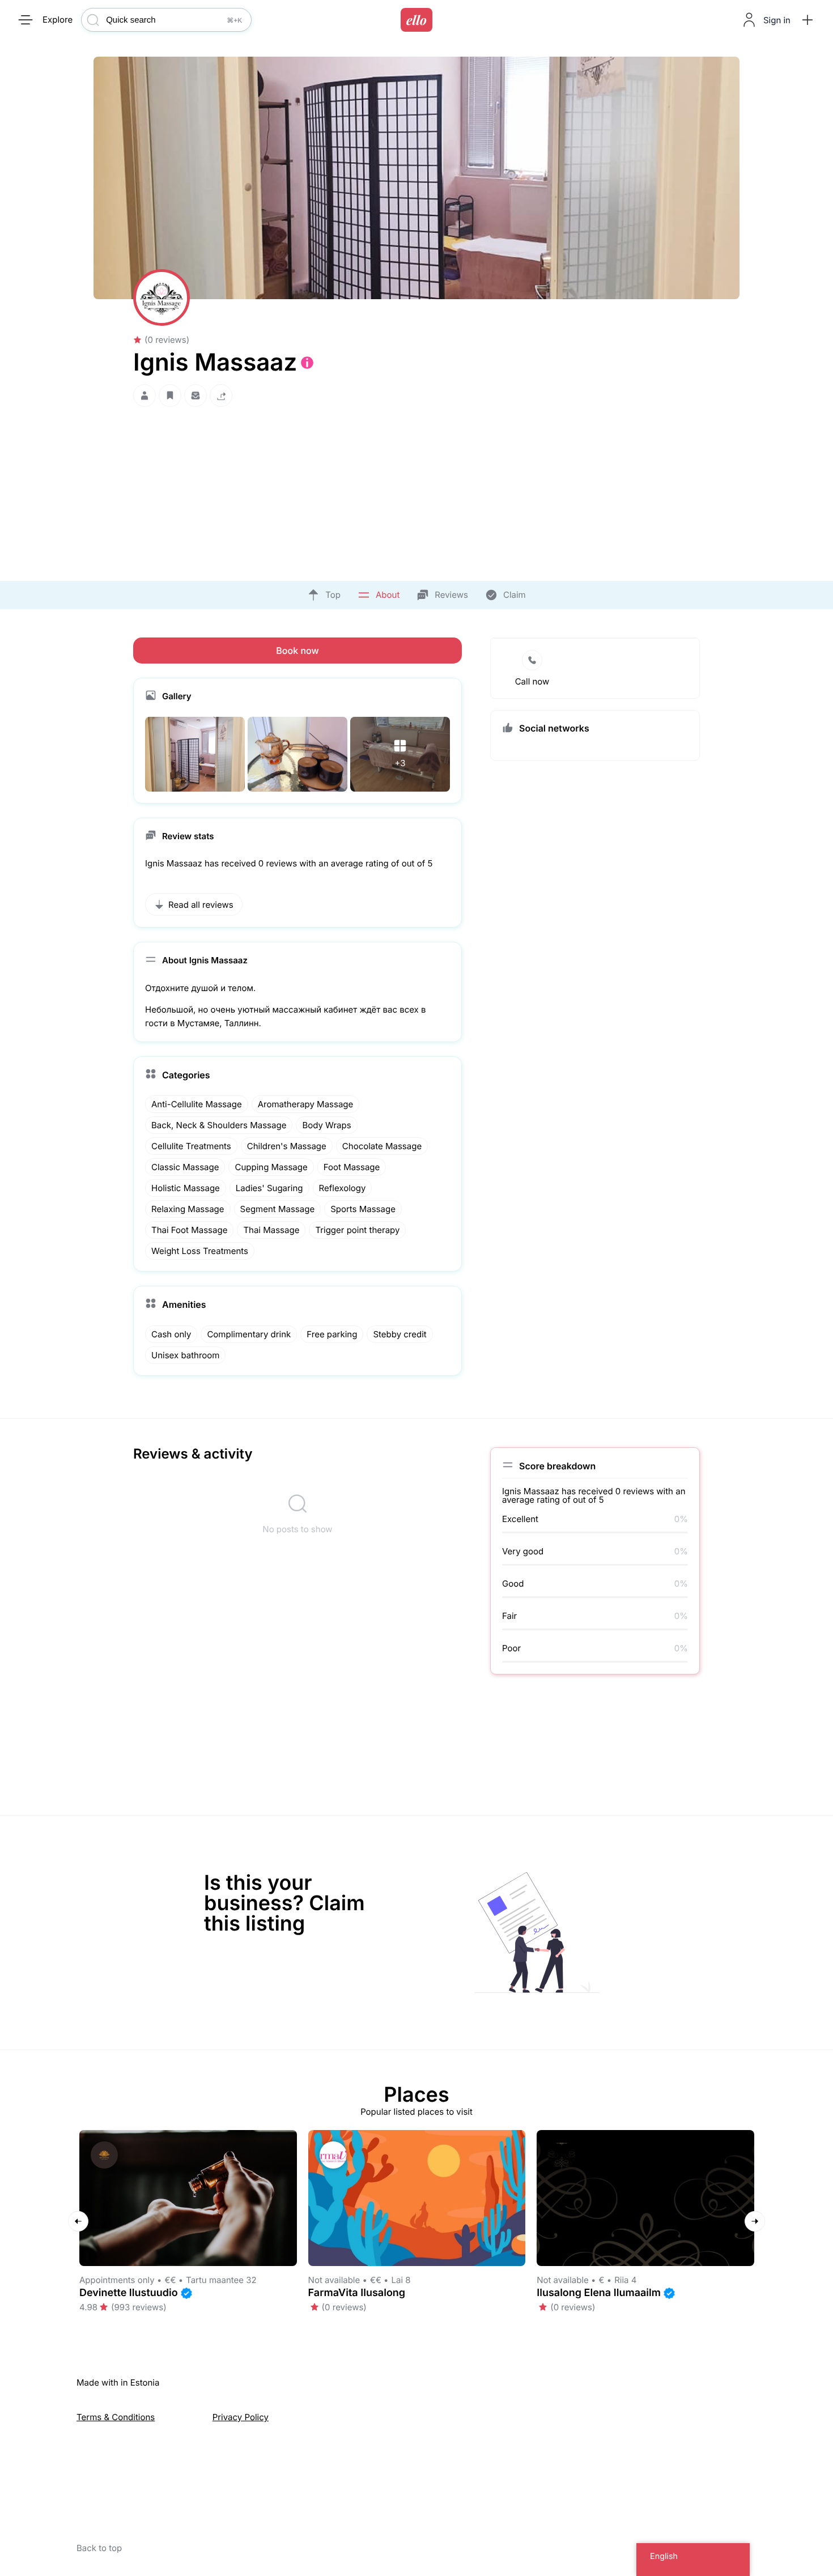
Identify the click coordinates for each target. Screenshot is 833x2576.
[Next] (755, 2221)
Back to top (99, 2548)
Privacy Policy (241, 2417)
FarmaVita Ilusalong (357, 2293)
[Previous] (78, 2221)
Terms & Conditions (116, 2417)
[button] (807, 20)
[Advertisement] (416, 491)
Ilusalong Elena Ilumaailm (599, 2293)
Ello (416, 20)
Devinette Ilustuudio (129, 2293)
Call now (532, 681)
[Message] (195, 396)
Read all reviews (201, 905)
